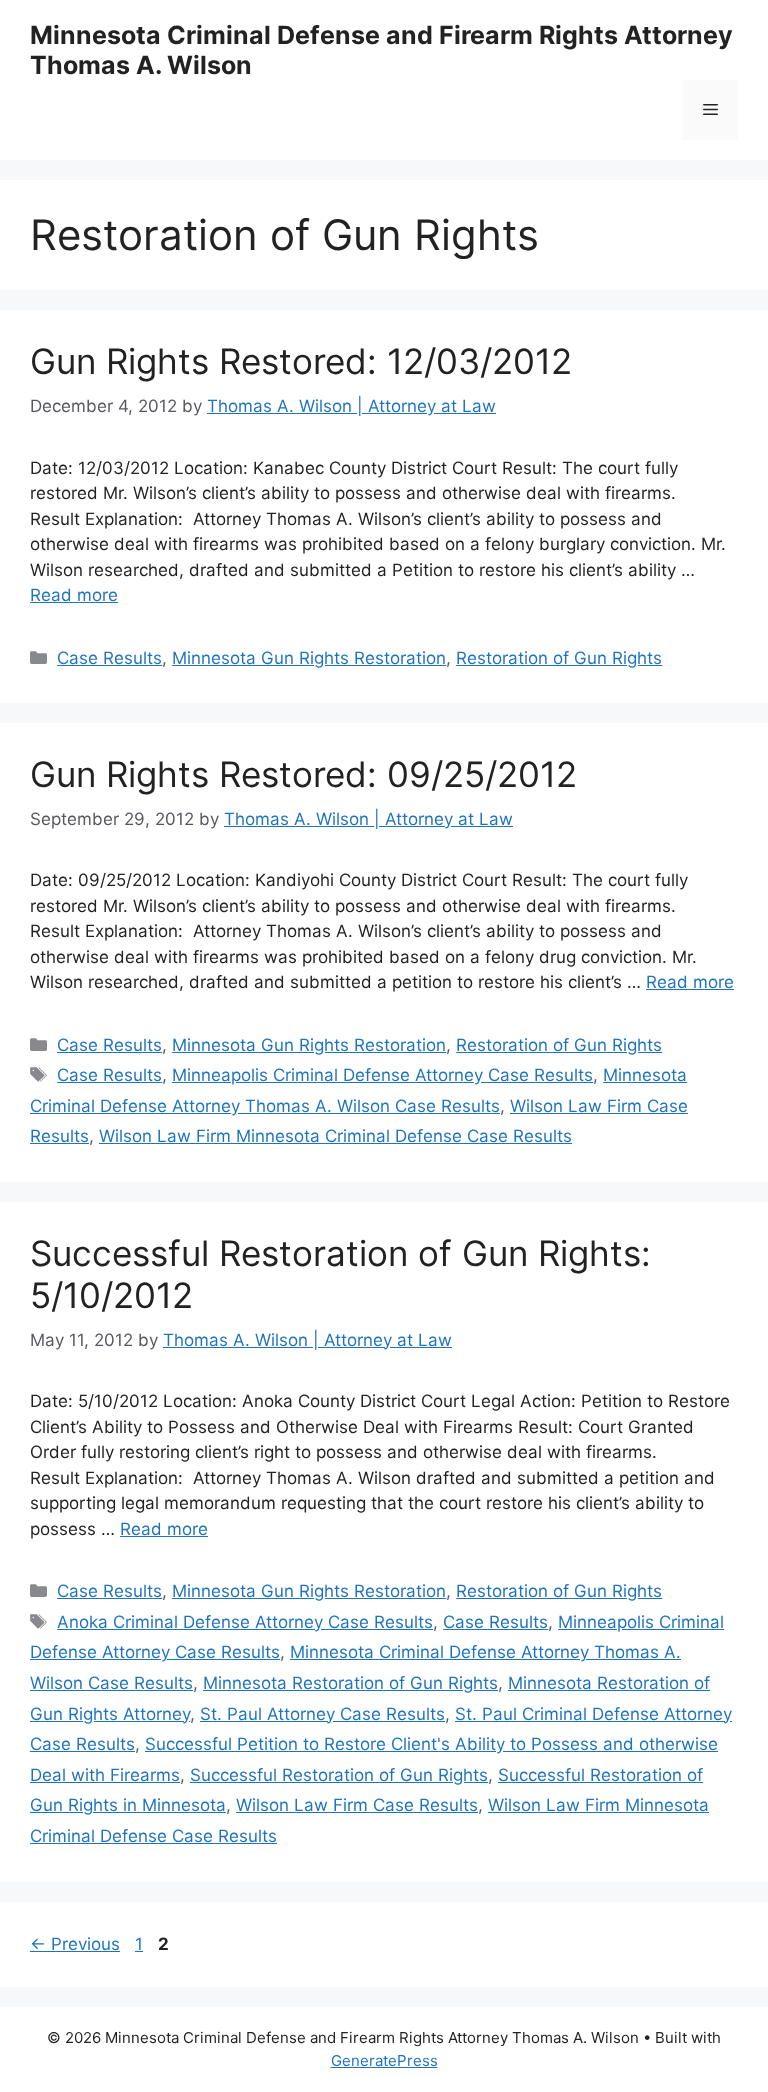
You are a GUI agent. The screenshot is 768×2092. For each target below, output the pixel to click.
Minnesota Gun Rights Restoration (309, 658)
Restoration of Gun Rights (559, 658)
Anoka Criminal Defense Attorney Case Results (245, 1622)
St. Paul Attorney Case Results (322, 1714)
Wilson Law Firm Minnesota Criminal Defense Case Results (335, 1136)
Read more (74, 595)
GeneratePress (384, 2060)
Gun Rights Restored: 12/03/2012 (301, 361)
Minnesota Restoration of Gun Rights (350, 1683)
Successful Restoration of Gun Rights (339, 1775)
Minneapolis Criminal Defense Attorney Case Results (382, 1075)
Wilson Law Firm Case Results (357, 1805)
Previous (75, 1944)
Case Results (109, 658)
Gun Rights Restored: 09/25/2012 (303, 774)
